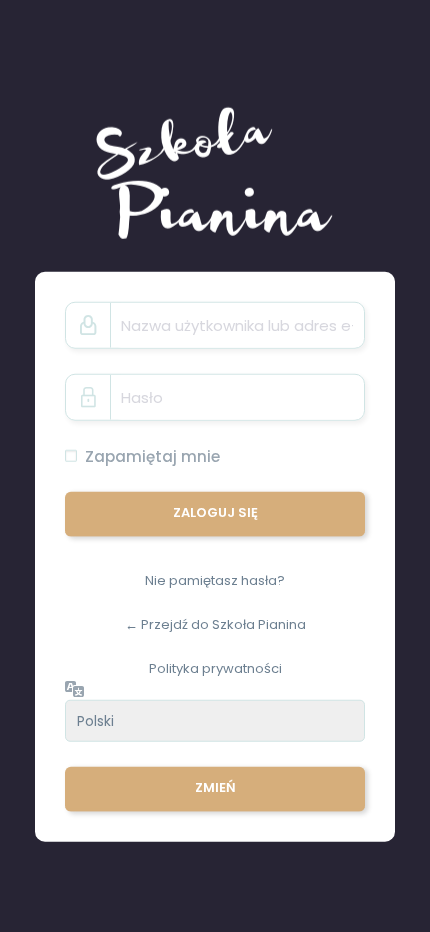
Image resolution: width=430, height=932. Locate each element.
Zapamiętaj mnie (152, 456)
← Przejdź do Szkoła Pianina (215, 624)
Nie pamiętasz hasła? (215, 580)
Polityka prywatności (215, 667)
